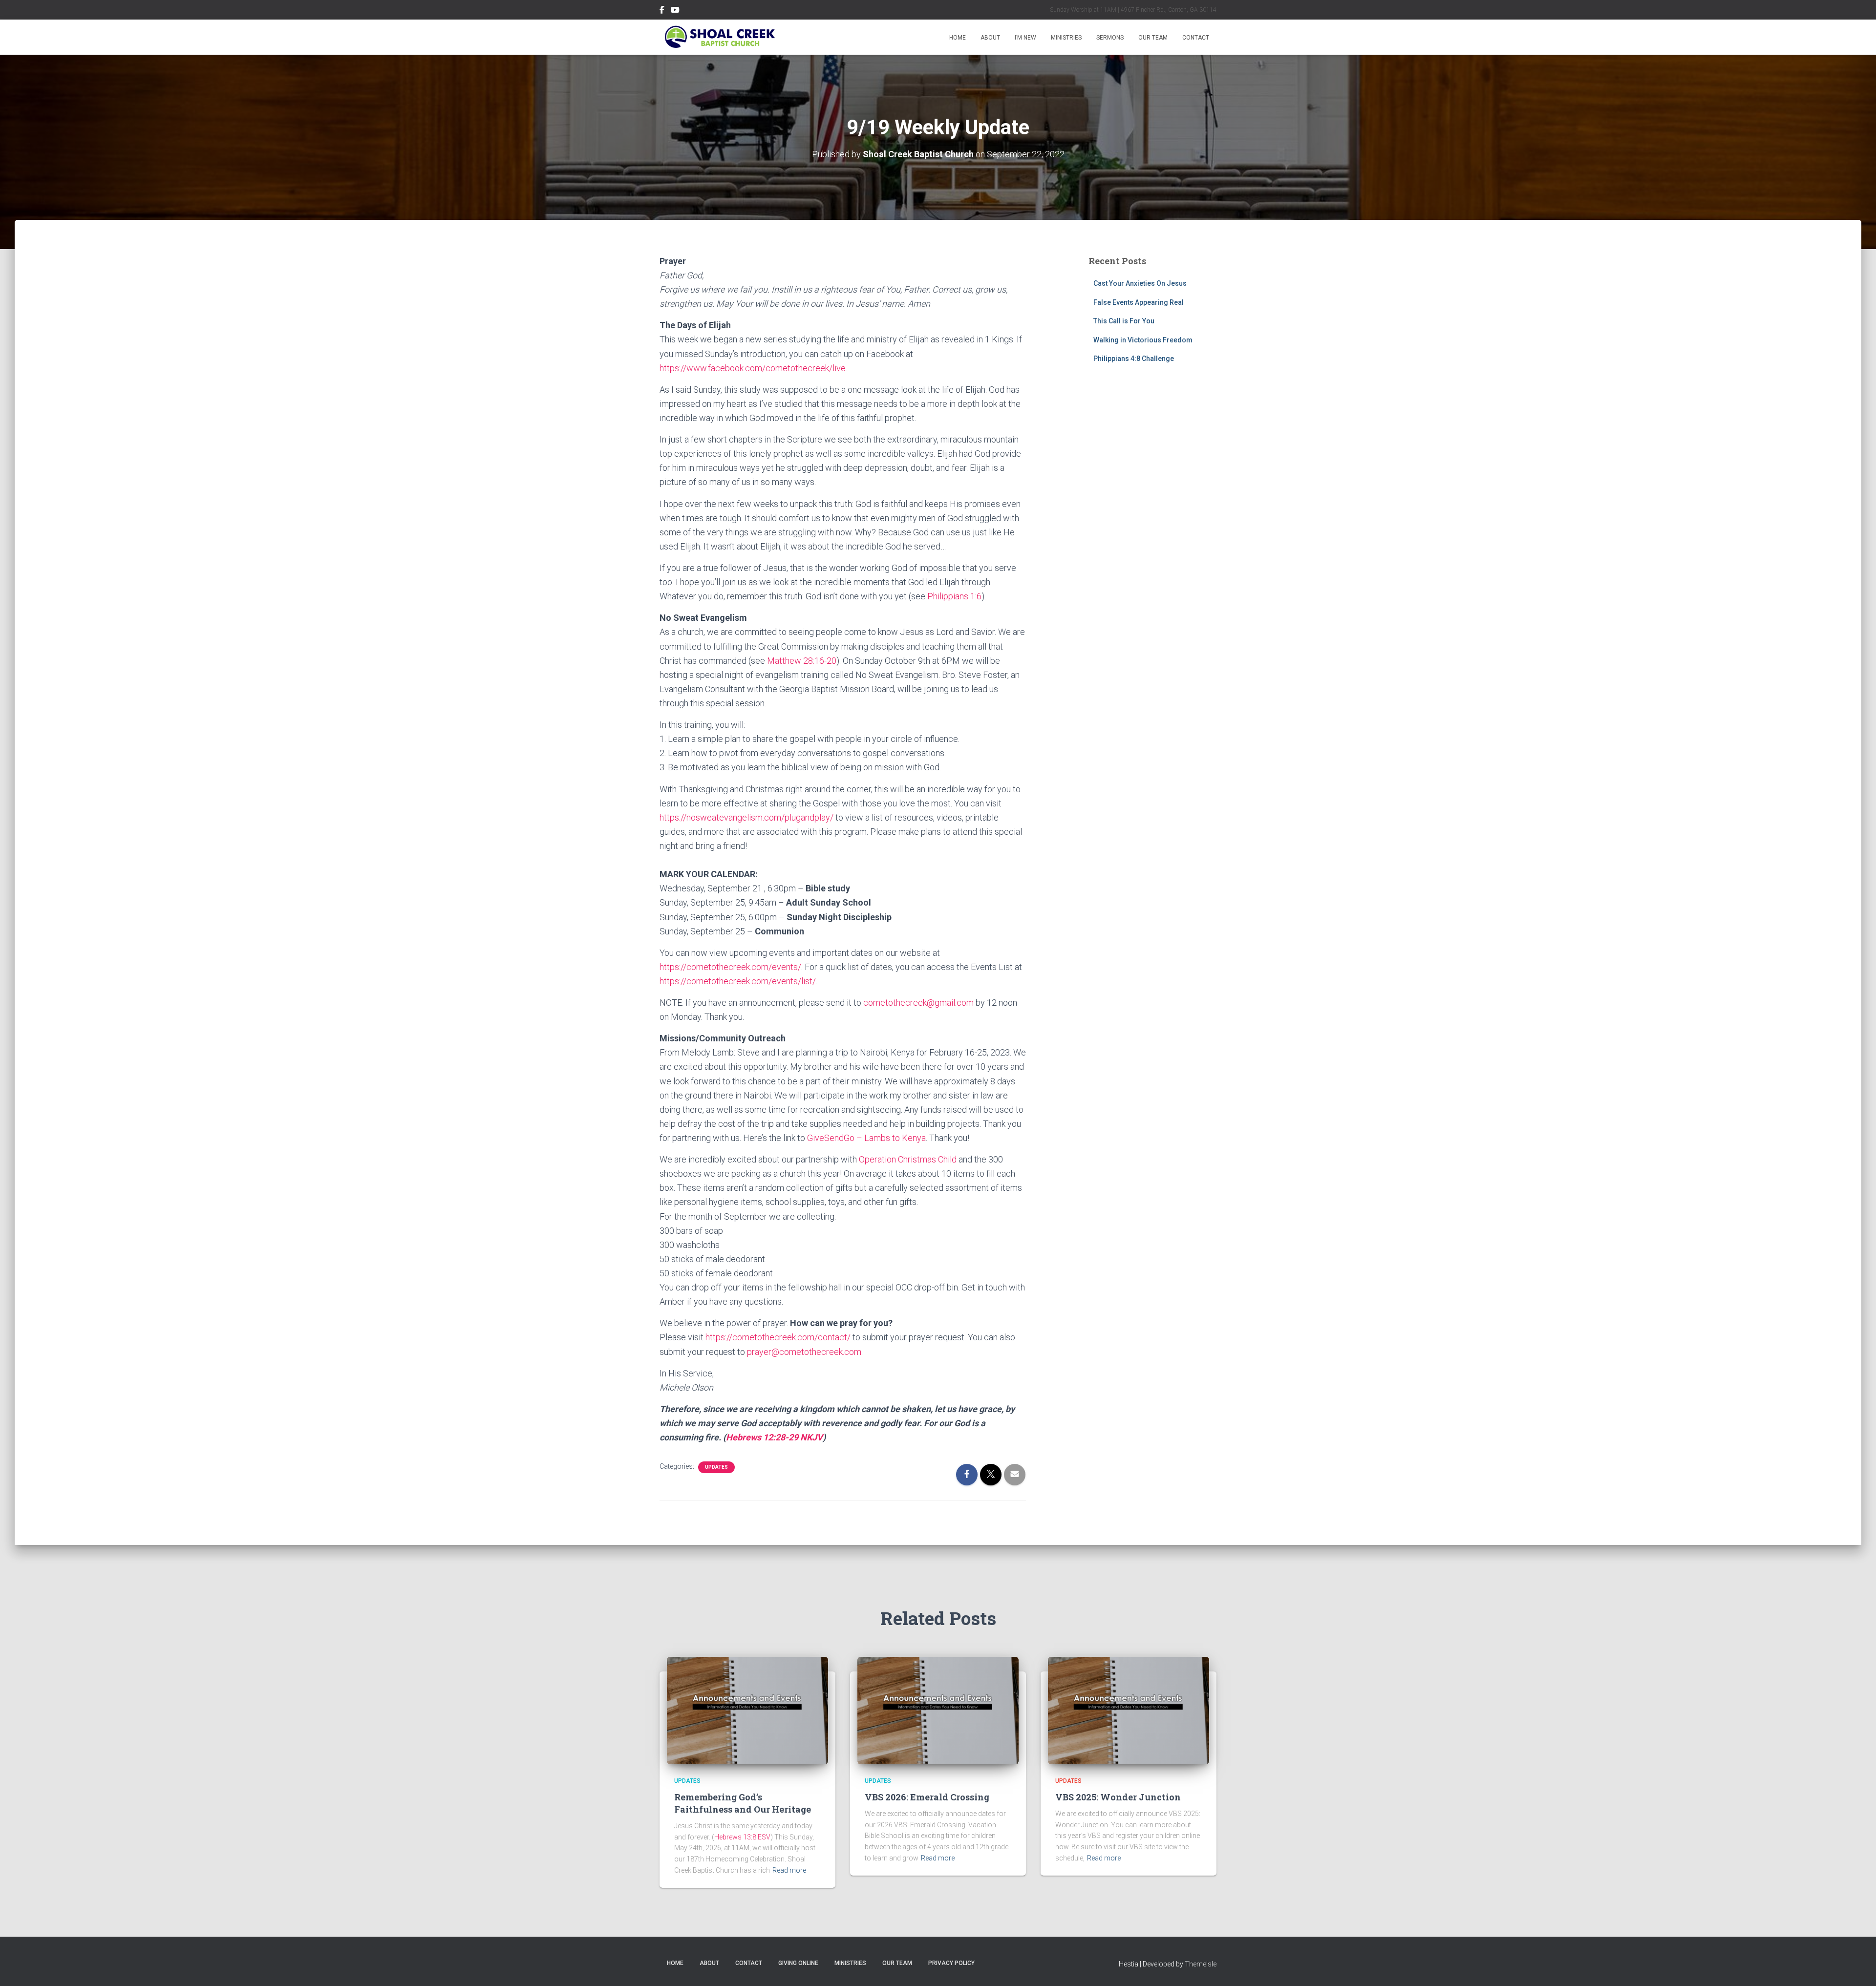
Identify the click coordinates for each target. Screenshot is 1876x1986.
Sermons (1110, 38)
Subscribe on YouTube (675, 11)
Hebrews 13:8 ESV (742, 1837)
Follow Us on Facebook (662, 11)
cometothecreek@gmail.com (918, 1003)
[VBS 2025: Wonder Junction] (1129, 1710)
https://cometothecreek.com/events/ (730, 967)
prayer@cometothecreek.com (804, 1352)
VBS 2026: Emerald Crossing (927, 1797)
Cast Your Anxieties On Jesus (1140, 283)
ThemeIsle (1201, 1964)
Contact (1196, 38)
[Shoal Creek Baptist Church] (719, 37)
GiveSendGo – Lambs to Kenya (866, 1138)
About (990, 38)
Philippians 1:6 (954, 596)
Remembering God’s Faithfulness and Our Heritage (743, 1803)
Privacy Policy (951, 1963)
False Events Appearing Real (1139, 302)
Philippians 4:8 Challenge (1134, 359)
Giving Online (798, 1963)
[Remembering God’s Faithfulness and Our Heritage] (747, 1710)
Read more (789, 1870)
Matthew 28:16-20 (802, 661)
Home (958, 38)
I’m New (1025, 38)
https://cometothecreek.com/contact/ (778, 1337)
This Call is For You (1124, 321)
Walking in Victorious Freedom (1143, 340)
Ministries (1066, 38)
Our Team (1153, 38)
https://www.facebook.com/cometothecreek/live (753, 368)
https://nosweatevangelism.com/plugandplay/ (747, 817)
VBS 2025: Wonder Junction (1118, 1797)
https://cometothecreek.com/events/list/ (738, 981)
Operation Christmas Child (908, 1159)
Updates (716, 1467)
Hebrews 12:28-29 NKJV (774, 1437)
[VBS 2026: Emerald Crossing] (938, 1710)
